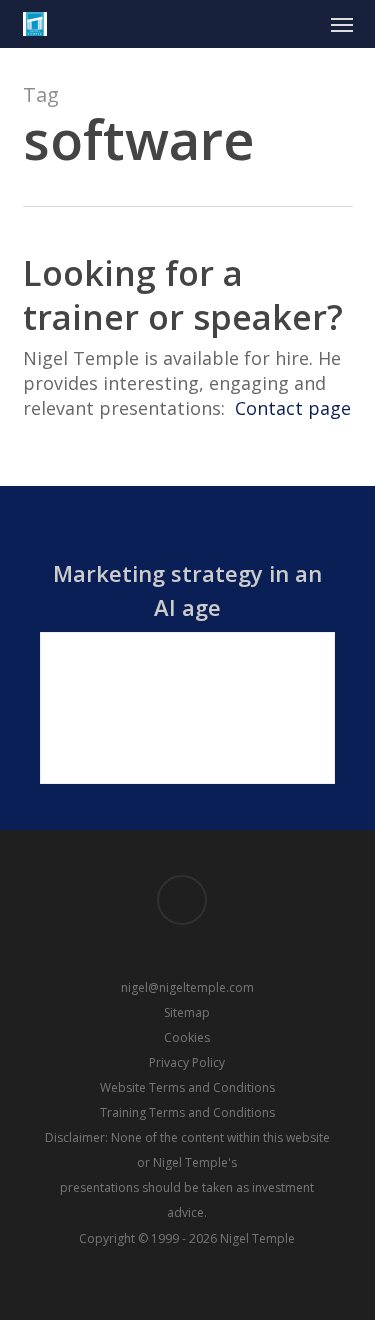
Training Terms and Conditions (187, 1112)
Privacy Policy (187, 1062)
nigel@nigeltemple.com (187, 987)
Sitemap (187, 1012)
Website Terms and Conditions (187, 1087)
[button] (342, 24)
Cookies (187, 1037)
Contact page (293, 408)
